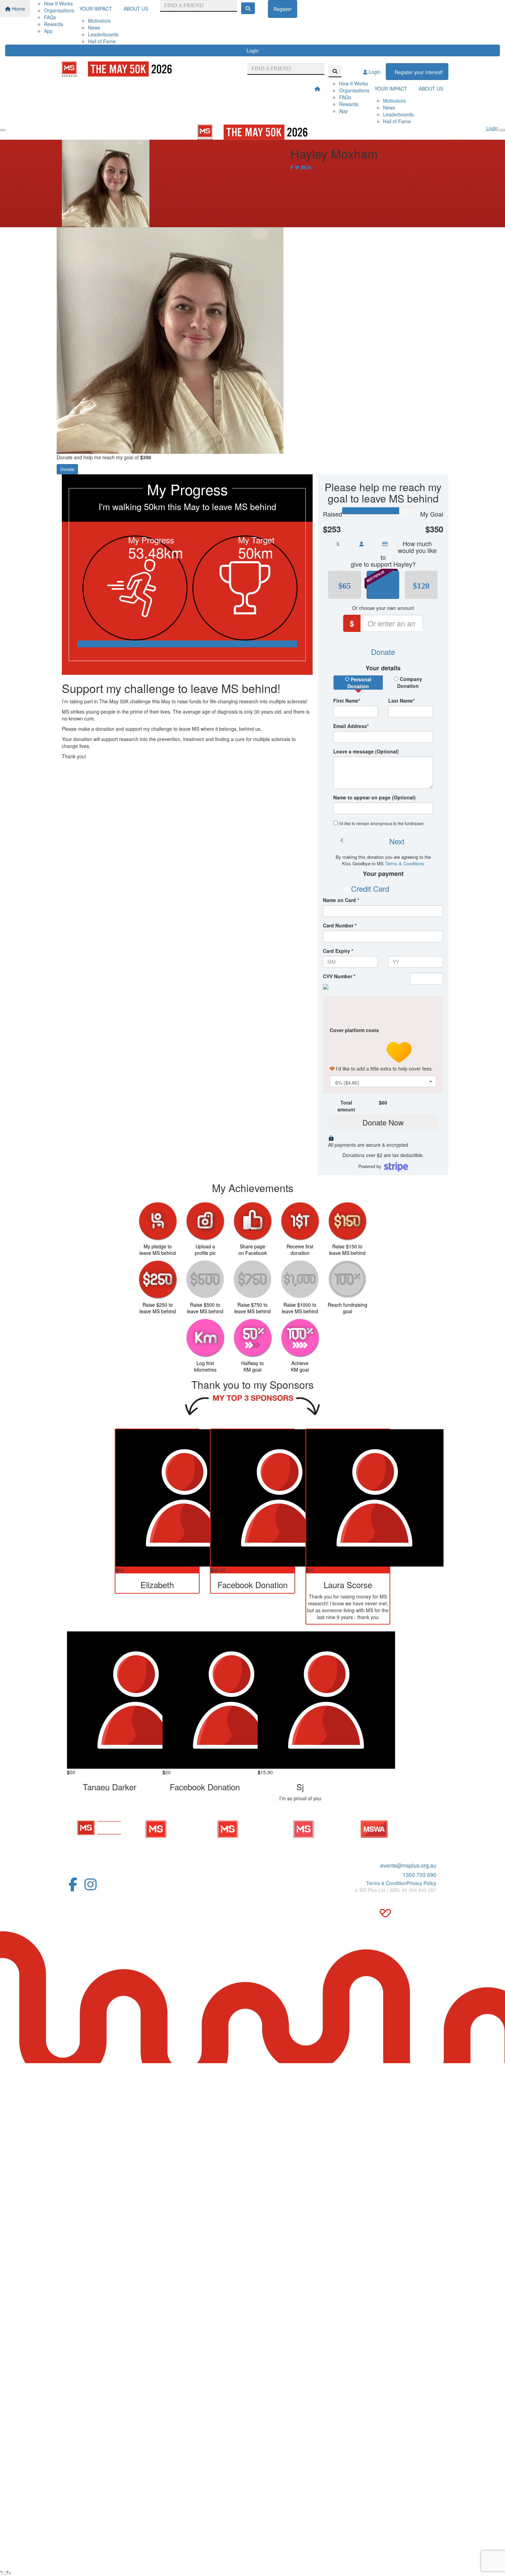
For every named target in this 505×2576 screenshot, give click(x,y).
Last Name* (401, 701)
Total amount (346, 1106)
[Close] (502, 130)
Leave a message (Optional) (366, 751)
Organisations (59, 10)
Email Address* (351, 726)
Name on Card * (341, 900)
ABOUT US (136, 9)
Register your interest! (419, 72)
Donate (67, 469)
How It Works (58, 3)
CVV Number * (339, 976)
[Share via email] (303, 167)
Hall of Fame (102, 41)
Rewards (54, 24)
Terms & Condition (386, 1883)
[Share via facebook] (292, 167)
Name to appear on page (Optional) (374, 797)
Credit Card (370, 888)
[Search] (248, 8)
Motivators (99, 21)
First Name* (347, 701)
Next (397, 841)
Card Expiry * (338, 951)
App (48, 31)
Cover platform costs (355, 1030)
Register (283, 9)
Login (253, 50)
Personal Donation (359, 683)
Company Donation (410, 682)
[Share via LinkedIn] (309, 167)
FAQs (50, 17)
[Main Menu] (3, 130)
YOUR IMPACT (96, 9)
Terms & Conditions (405, 863)
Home (18, 9)
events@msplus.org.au (408, 1865)
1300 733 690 (419, 1875)
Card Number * (340, 925)
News (94, 27)
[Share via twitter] (297, 167)
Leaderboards (103, 34)
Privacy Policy (421, 1883)
